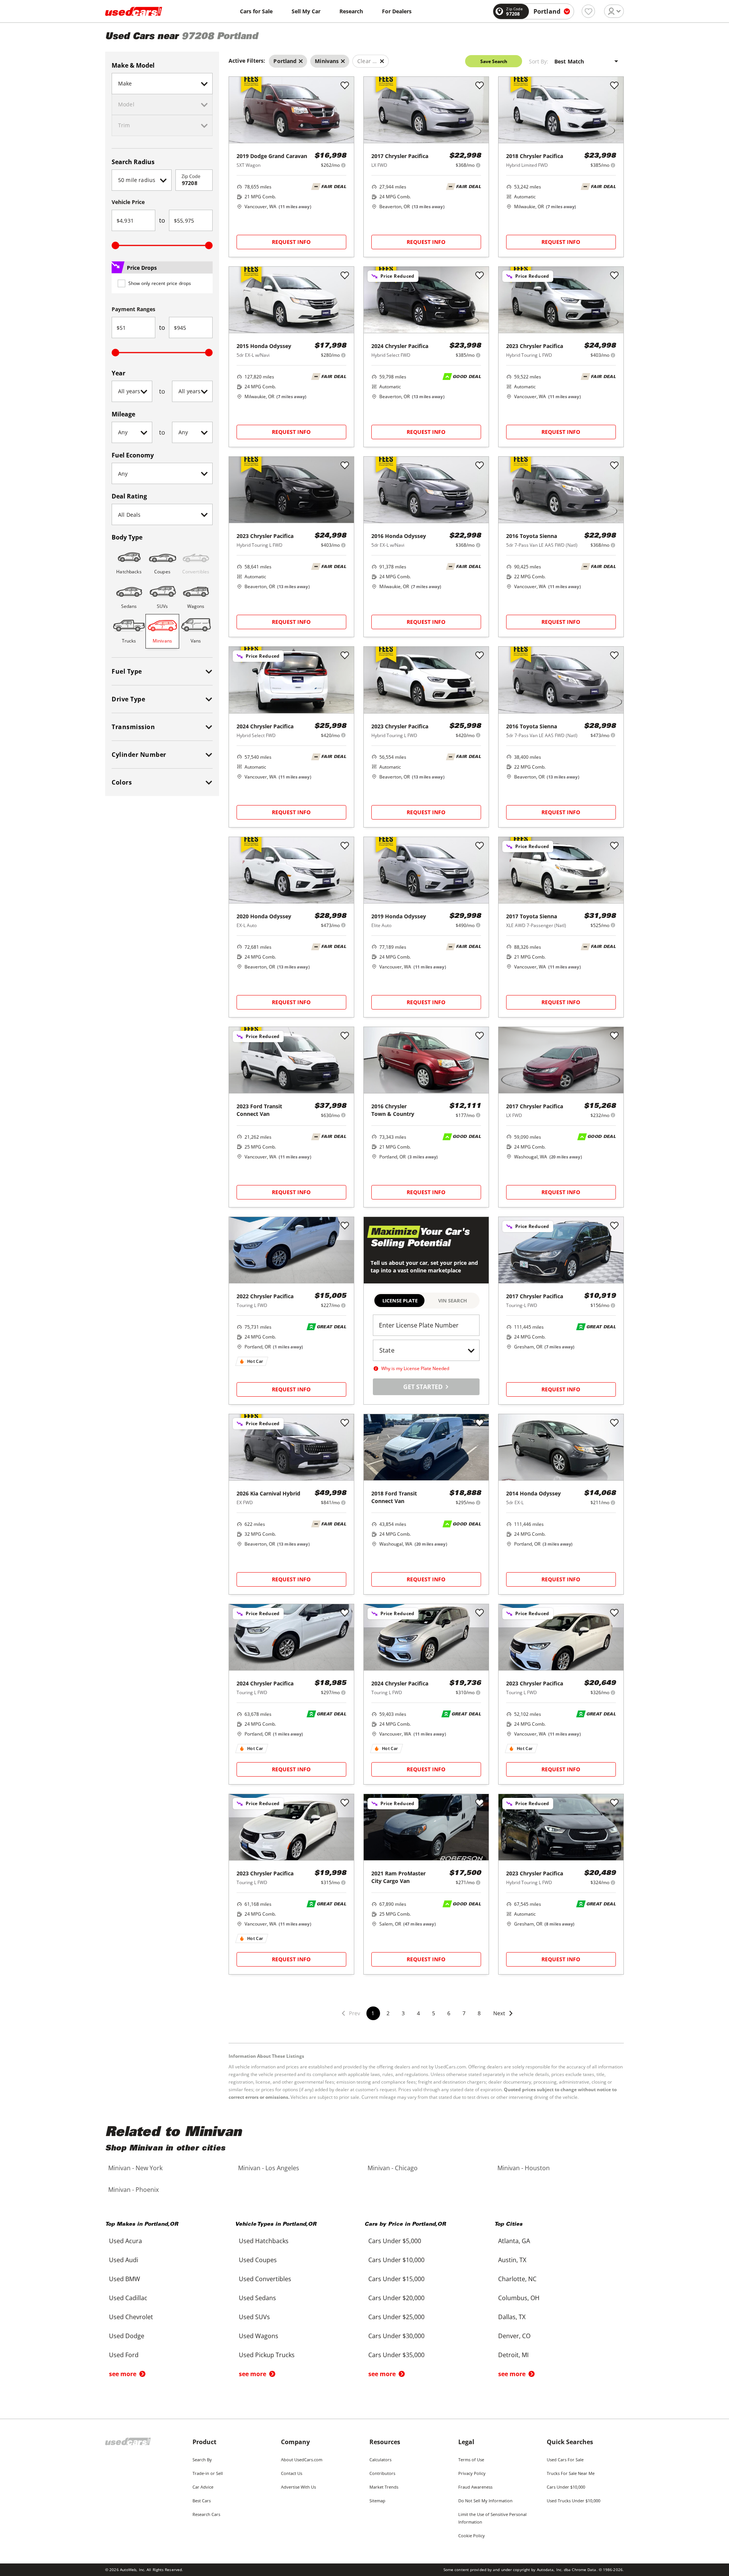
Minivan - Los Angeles (269, 2168)
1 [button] (373, 2013)
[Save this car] (345, 86)
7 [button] (464, 2013)
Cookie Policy (472, 2536)
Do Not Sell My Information (485, 2501)
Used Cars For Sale (565, 2460)
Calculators (380, 2460)
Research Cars (206, 2514)
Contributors (382, 2473)
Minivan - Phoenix (133, 2190)
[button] (503, 2018)
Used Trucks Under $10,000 (574, 2501)
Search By (202, 2460)
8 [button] (479, 2013)
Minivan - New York (135, 2168)
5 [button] (434, 2013)
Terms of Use (471, 2460)
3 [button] (403, 2013)
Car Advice (203, 2487)
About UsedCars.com (302, 2460)
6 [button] (449, 2013)
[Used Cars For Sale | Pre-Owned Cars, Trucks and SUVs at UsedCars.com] (134, 11)
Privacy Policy (472, 2473)
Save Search (494, 61)
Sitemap (377, 2501)
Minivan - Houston (524, 2168)
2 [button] (388, 2013)
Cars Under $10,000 (566, 2487)
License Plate (400, 1301)
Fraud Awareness (475, 2487)
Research (351, 11)
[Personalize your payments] (343, 165)
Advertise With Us (298, 2487)
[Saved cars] (588, 11)
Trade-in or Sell (208, 2473)
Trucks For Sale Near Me (571, 2473)
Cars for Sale (256, 11)
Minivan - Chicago (393, 2168)
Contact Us (292, 2473)
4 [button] (418, 2013)
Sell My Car (306, 11)
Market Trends (384, 2487)
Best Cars (202, 2501)
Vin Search (453, 1301)
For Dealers (397, 11)
